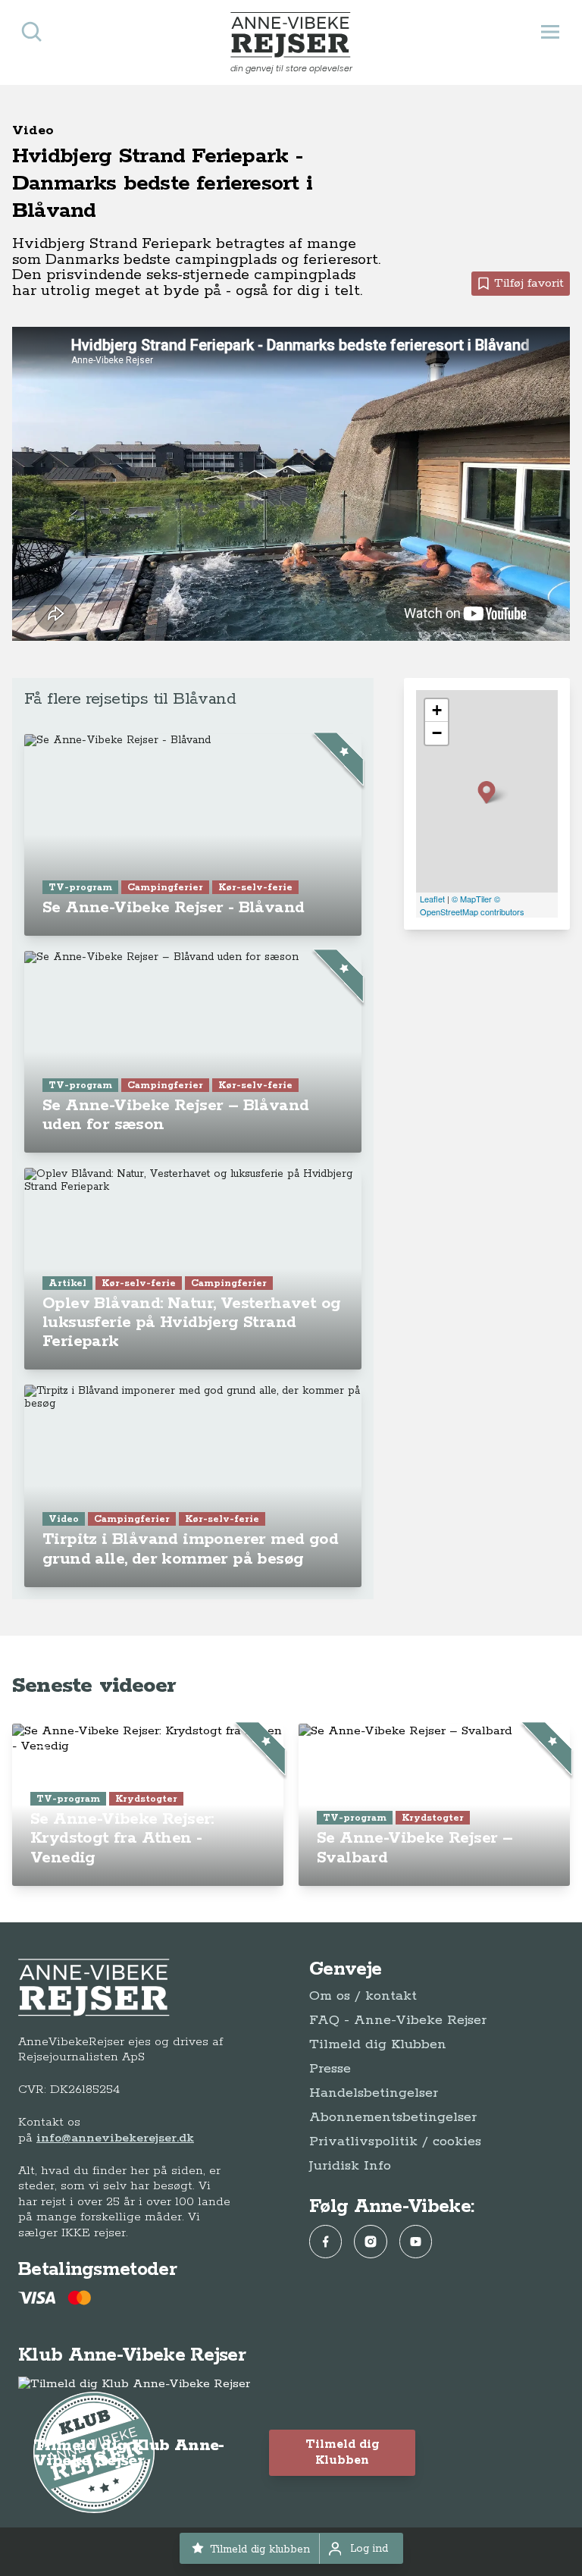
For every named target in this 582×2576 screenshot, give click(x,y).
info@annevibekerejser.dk (115, 2138)
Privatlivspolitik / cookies (395, 2141)
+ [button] (437, 710)
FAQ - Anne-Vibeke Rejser (398, 2020)
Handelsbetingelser (374, 2093)
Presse (330, 2069)
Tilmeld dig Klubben (378, 2044)
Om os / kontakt (363, 1996)
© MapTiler (472, 899)
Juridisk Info (350, 2166)
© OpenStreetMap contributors (472, 905)
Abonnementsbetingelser (393, 2117)
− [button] (437, 733)
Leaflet (432, 899)
